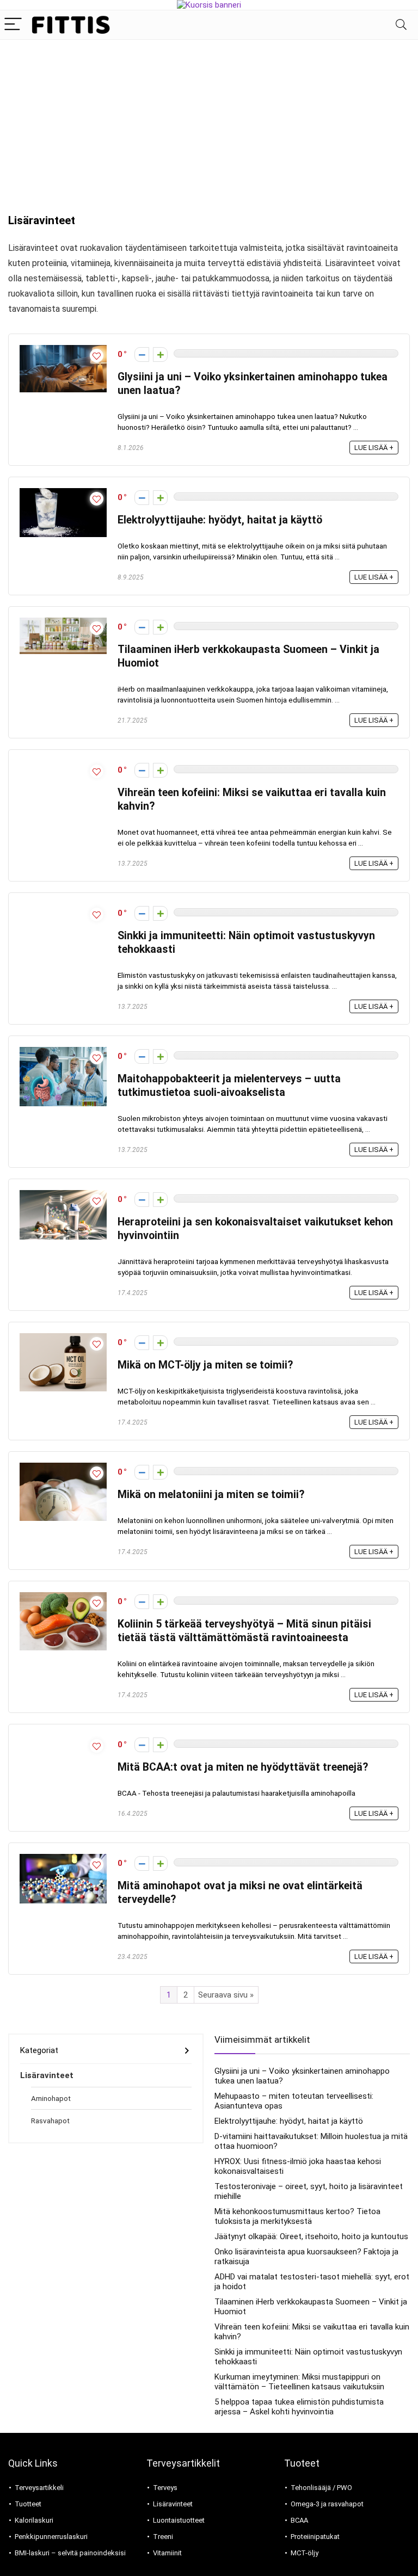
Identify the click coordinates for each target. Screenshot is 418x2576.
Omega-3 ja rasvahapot (327, 2504)
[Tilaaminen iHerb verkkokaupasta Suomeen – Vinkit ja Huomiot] (63, 623)
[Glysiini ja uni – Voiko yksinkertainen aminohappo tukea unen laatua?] (63, 350)
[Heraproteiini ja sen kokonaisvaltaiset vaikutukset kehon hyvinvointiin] (63, 1195)
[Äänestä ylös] (160, 355)
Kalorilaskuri (34, 2520)
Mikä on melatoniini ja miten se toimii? (211, 1495)
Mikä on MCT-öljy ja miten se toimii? (205, 1365)
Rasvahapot (50, 2121)
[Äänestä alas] (142, 355)
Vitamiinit (167, 2553)
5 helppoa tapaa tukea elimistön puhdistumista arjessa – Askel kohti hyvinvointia (299, 2407)
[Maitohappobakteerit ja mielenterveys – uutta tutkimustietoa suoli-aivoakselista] (63, 1052)
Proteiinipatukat (315, 2537)
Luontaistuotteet (179, 2520)
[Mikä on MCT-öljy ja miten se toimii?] (63, 1338)
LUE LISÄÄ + (374, 448)
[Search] (401, 25)
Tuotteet (28, 2504)
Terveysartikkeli (39, 2488)
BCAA (299, 2520)
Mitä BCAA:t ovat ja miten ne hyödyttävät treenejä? (243, 1767)
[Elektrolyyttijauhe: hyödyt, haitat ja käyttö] (63, 493)
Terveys (165, 2488)
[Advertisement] (209, 121)
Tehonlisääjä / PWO (321, 2488)
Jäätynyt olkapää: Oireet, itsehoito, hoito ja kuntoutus (311, 2236)
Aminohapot (51, 2098)
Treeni (163, 2537)
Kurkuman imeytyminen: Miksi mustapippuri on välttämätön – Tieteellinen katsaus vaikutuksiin (299, 2382)
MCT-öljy (305, 2553)
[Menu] (13, 25)
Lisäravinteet (47, 2075)
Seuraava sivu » (226, 1995)
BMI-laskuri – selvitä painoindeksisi (70, 2553)
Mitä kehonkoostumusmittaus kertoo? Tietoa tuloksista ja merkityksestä (297, 2216)
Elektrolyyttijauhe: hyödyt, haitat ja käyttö (220, 520)
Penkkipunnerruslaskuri (51, 2537)
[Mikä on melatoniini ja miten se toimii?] (63, 1468)
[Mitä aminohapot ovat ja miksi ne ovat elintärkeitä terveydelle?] (63, 1859)
